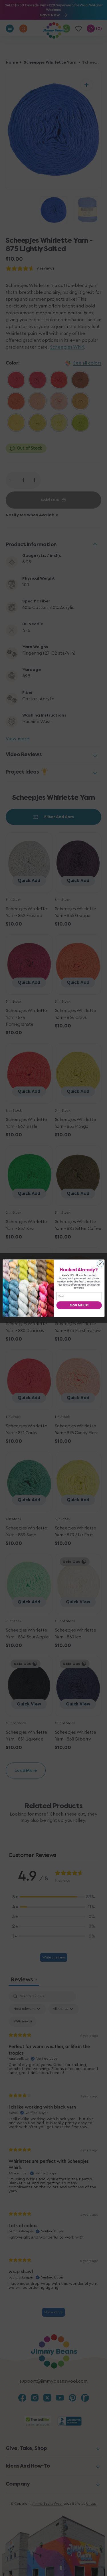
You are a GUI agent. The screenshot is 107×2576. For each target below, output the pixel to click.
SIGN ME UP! (79, 1305)
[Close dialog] (100, 1264)
